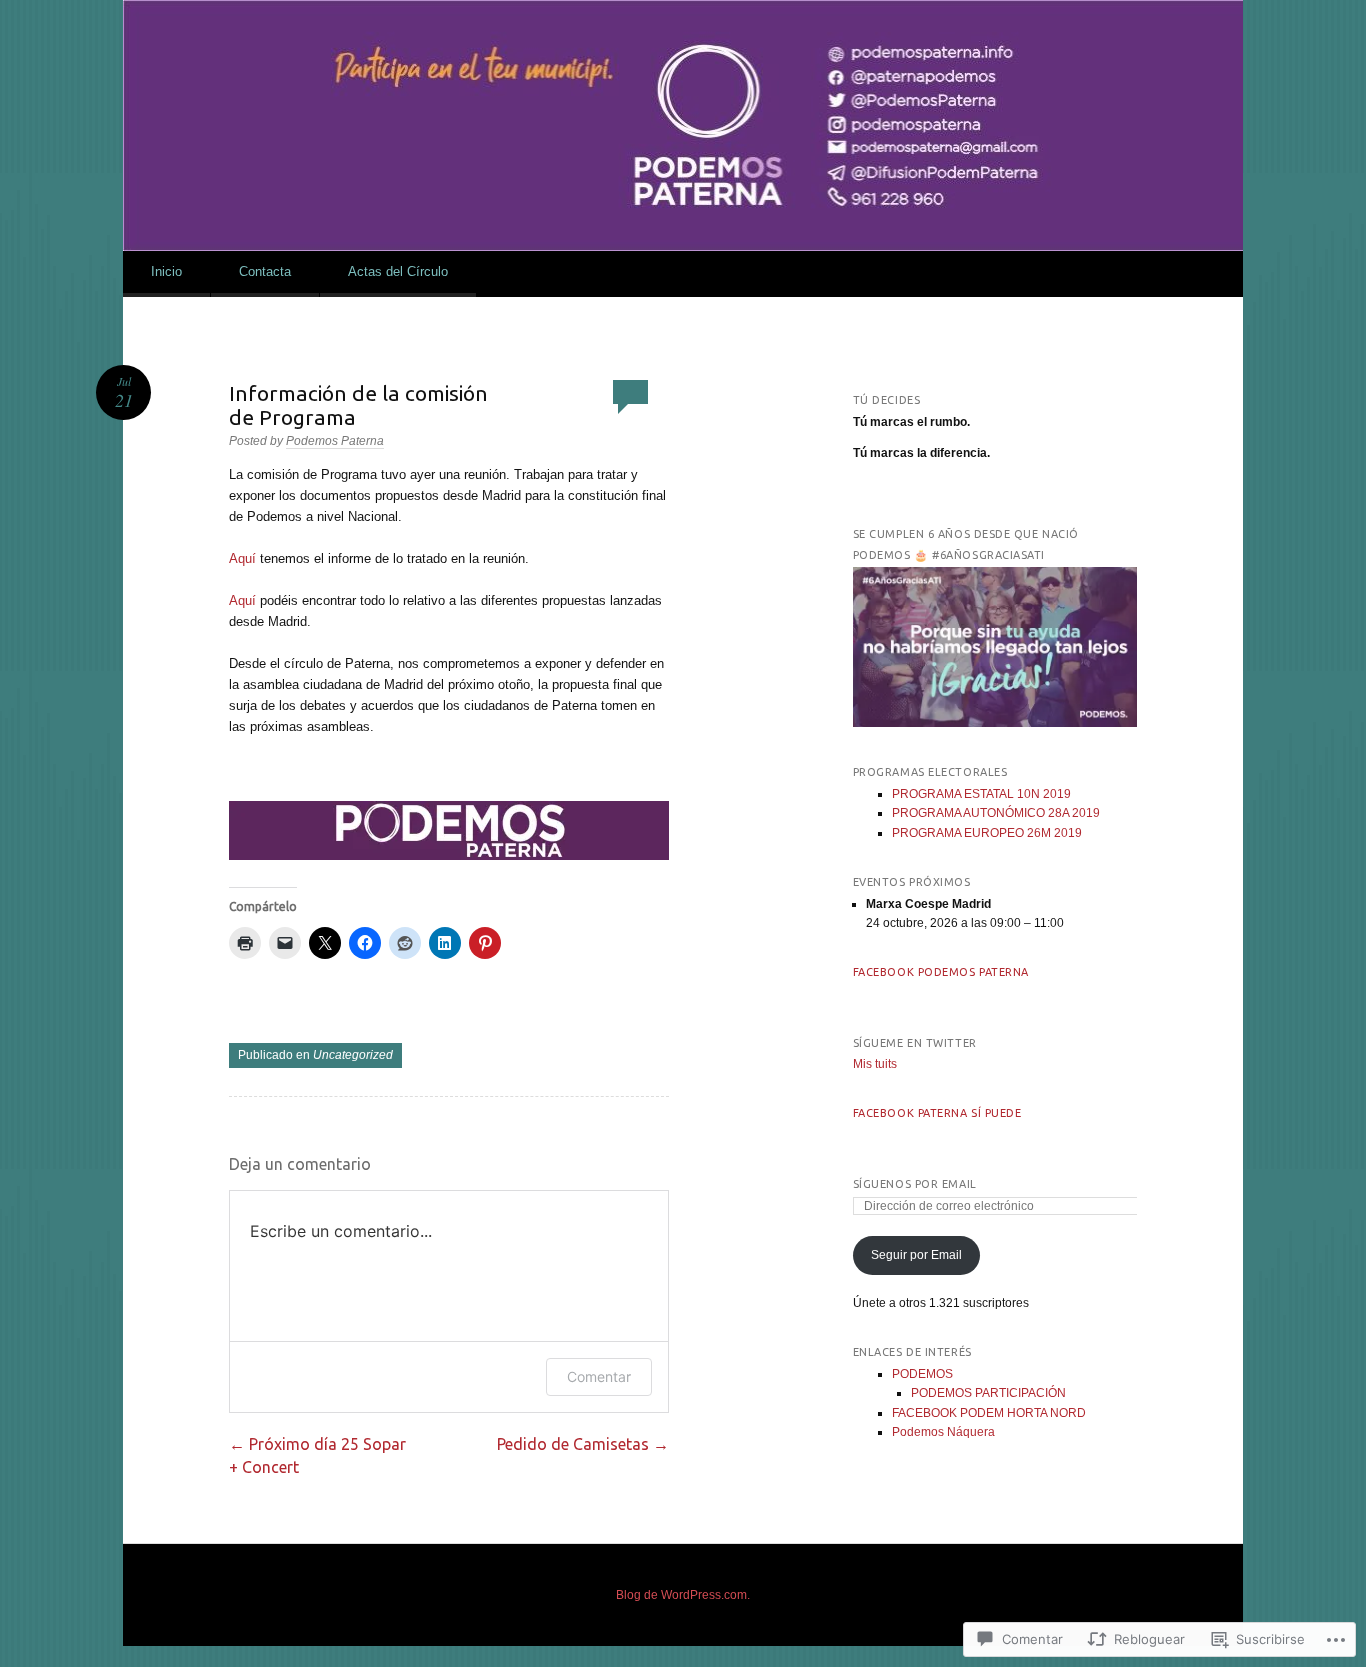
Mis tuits (875, 1064)
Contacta (265, 271)
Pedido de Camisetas (583, 1444)
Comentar (599, 1376)
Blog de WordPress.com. (683, 1595)
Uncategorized (353, 1055)
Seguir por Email (916, 1255)
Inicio (166, 271)
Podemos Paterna (335, 441)
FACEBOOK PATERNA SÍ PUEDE (937, 1113)
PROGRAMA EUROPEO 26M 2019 (987, 833)
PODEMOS (922, 1374)
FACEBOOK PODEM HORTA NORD (989, 1413)
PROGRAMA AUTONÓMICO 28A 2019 (996, 813)
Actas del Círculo (398, 271)
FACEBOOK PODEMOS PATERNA (941, 972)
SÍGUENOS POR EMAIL (915, 1184)
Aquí (242, 558)
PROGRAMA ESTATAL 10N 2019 (981, 794)
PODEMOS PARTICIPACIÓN (988, 1393)
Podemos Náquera (943, 1432)
